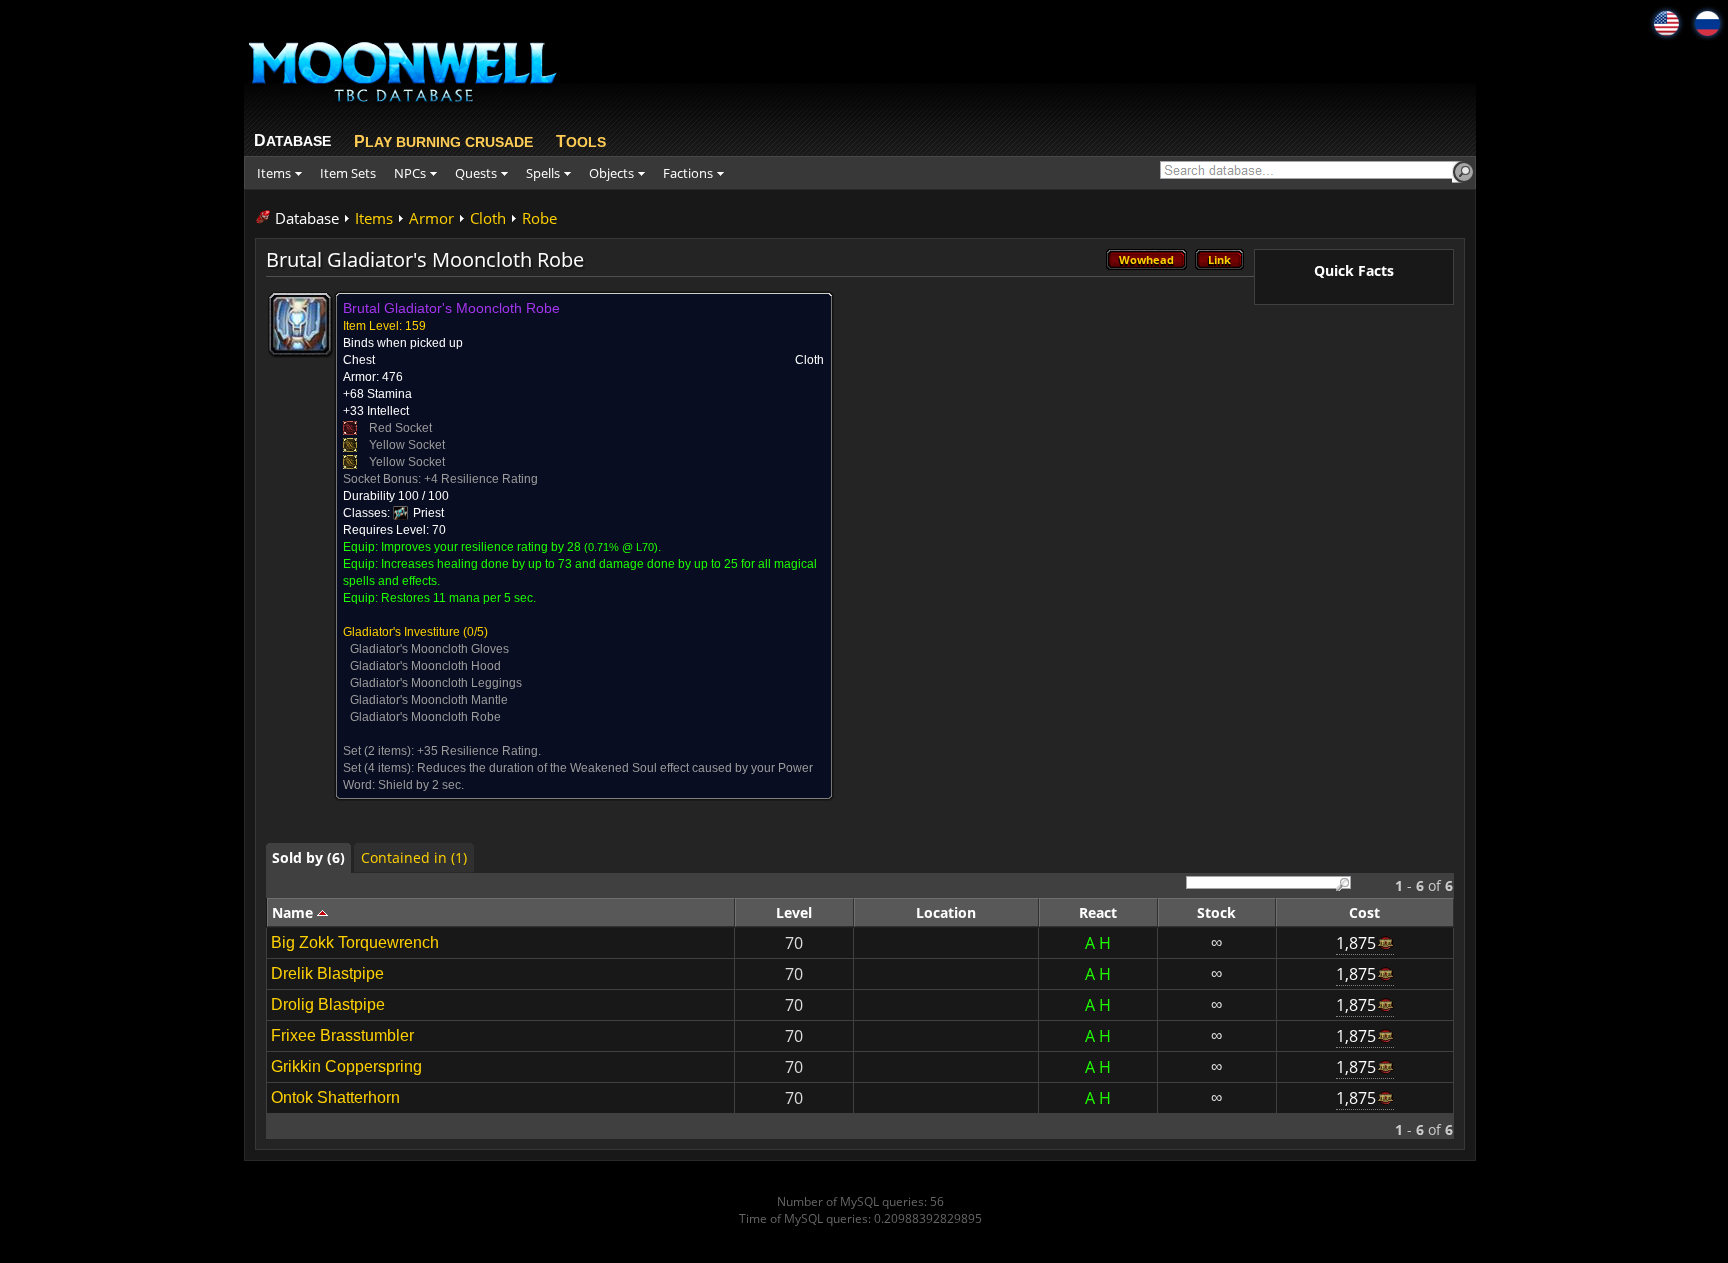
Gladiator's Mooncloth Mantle (429, 700)
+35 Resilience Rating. (479, 751)
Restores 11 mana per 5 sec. (458, 598)
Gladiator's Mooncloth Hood (425, 666)
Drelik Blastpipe (327, 973)
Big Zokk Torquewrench (355, 942)
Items (374, 218)
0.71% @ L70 (621, 547)
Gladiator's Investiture (401, 632)
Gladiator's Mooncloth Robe (425, 717)
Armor (431, 218)
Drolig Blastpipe (328, 1004)
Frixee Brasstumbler (342, 1035)
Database (307, 218)
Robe (539, 218)
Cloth (488, 218)
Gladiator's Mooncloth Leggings (436, 683)
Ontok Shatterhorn (335, 1097)
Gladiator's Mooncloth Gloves (429, 649)
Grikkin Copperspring (346, 1066)
